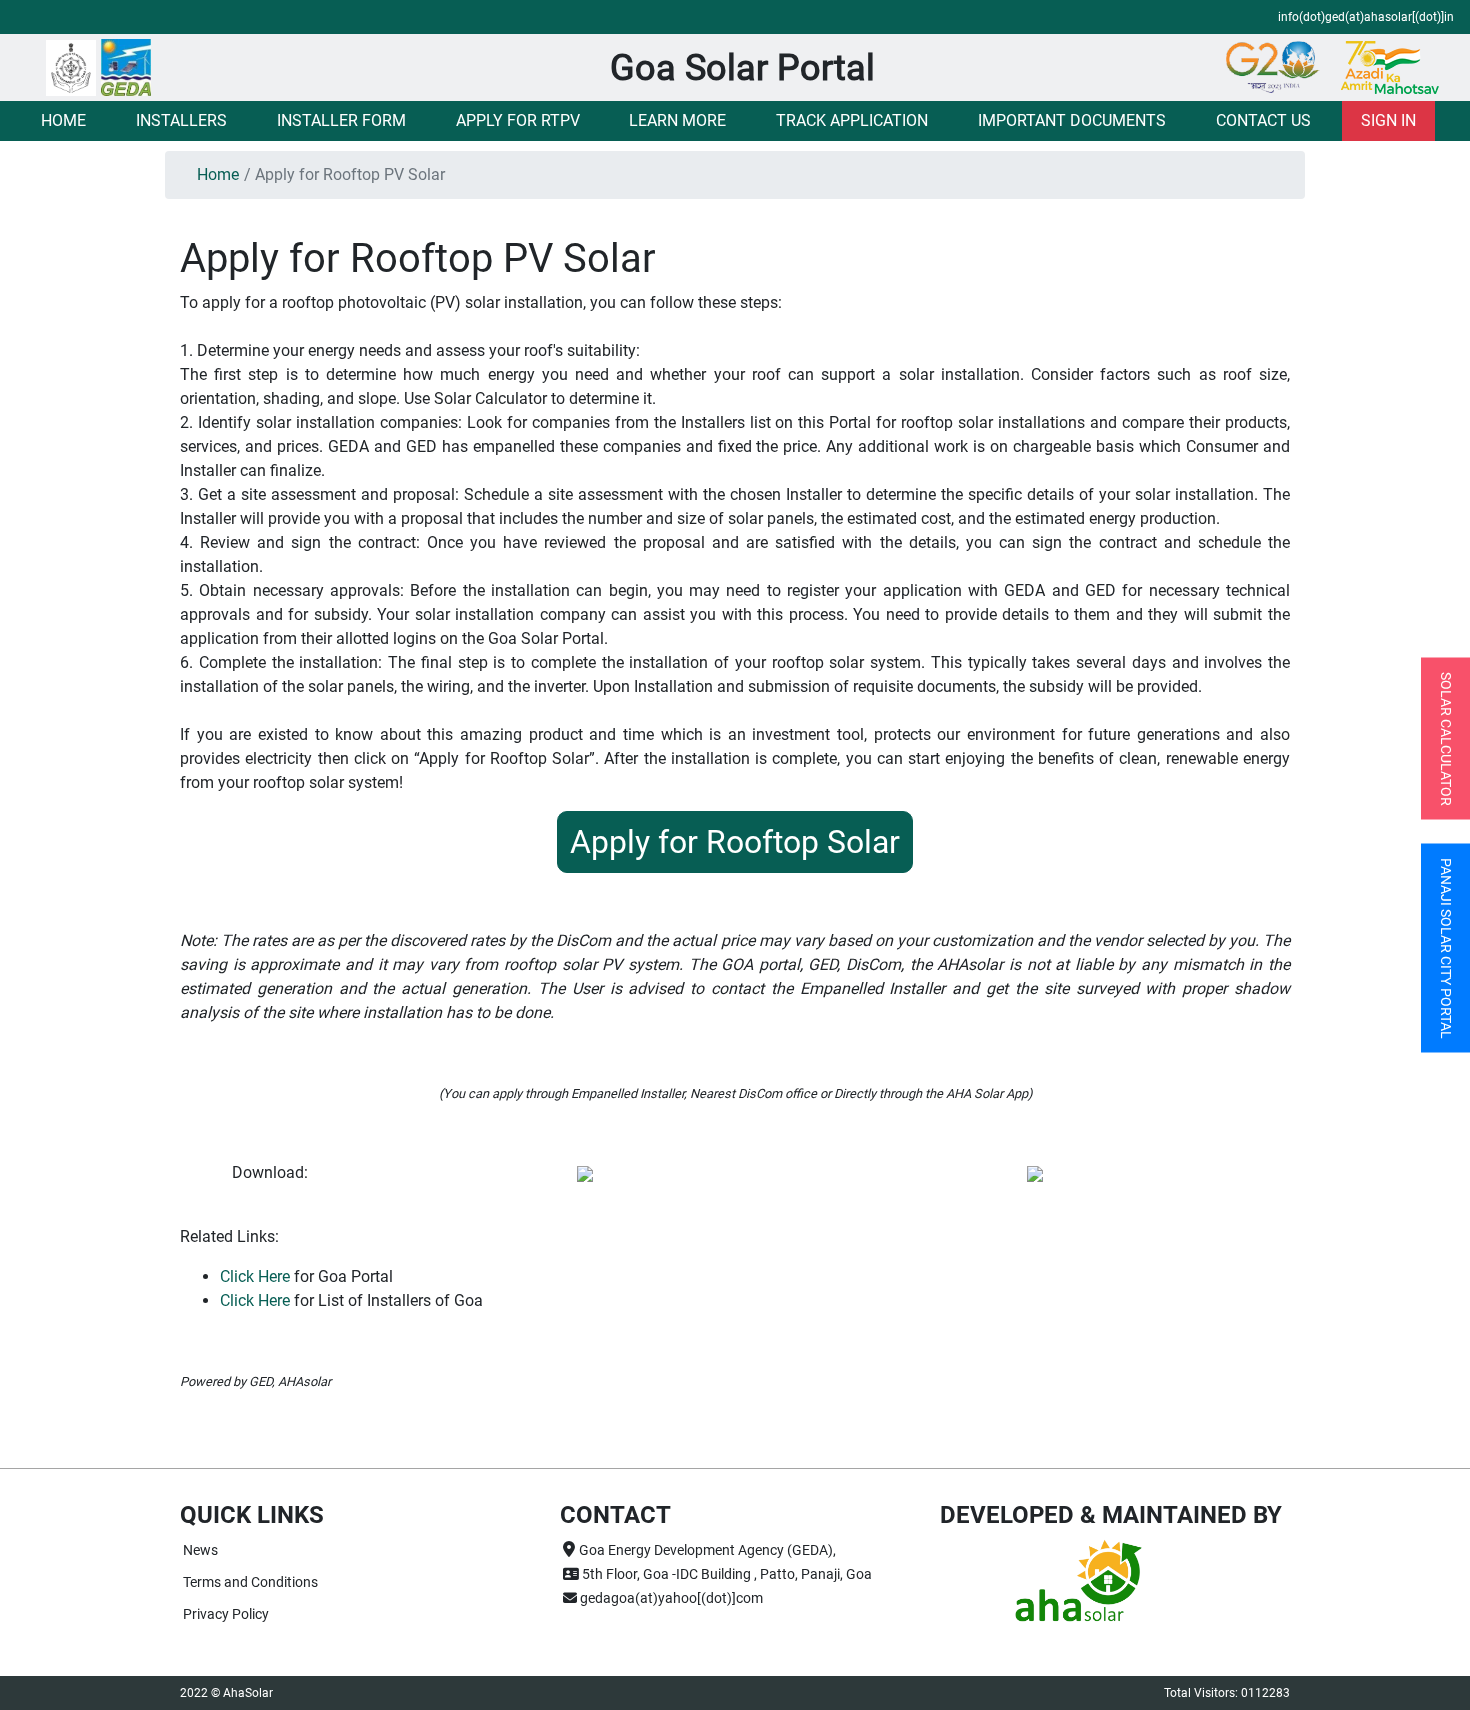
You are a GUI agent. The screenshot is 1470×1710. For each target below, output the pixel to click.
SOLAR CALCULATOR (1446, 739)
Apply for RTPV (518, 120)
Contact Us (1263, 120)
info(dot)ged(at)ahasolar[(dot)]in (1366, 17)
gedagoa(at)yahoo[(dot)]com (670, 1598)
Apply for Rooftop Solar (735, 842)
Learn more (677, 120)
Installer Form (341, 120)
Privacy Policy (226, 1614)
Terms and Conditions (250, 1582)
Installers (181, 120)
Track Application (852, 120)
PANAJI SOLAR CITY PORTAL (1446, 948)
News (200, 1550)
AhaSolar (248, 1693)
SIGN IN (1388, 120)
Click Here (255, 1276)
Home (63, 120)
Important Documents (1072, 120)
